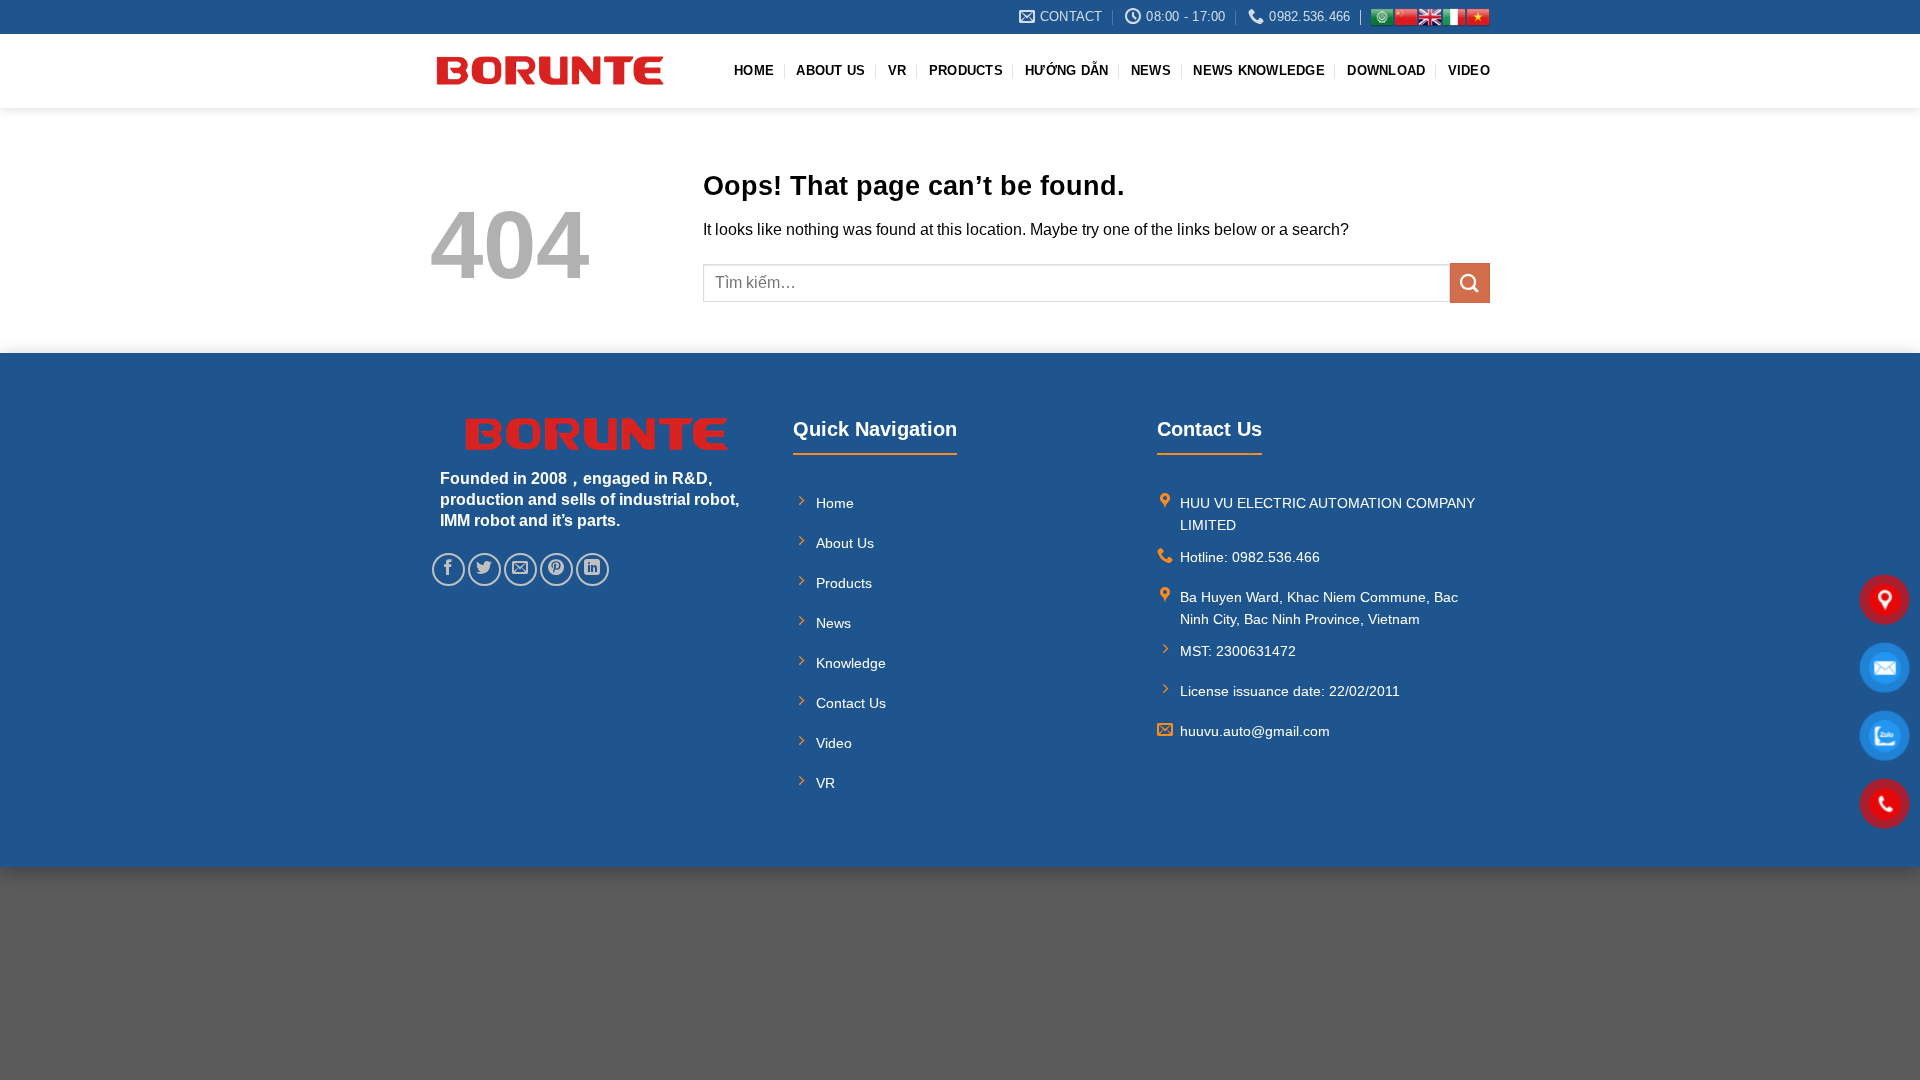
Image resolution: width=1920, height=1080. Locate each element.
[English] (1430, 17)
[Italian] (1454, 17)
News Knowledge (1259, 70)
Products (966, 70)
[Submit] (1470, 282)
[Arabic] (1382, 17)
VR (897, 70)
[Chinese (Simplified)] (1406, 17)
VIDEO (1469, 70)
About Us (830, 70)
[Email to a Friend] (520, 569)
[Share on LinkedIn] (592, 569)
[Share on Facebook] (448, 569)
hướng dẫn (1066, 70)
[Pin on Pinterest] (556, 569)
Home (754, 70)
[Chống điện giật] (550, 70)
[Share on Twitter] (484, 569)
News (1151, 70)
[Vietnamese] (1478, 17)
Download (1386, 70)
